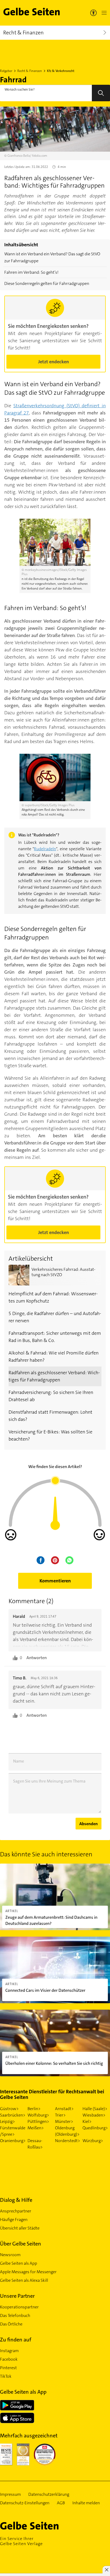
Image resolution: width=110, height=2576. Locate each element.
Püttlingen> (38, 2121)
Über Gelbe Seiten (21, 2244)
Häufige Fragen (14, 2220)
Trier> (60, 2115)
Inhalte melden (86, 2503)
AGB (61, 2503)
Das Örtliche (11, 2324)
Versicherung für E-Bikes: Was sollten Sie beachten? (50, 1435)
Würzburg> (93, 2141)
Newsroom (10, 2255)
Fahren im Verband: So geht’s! (31, 272)
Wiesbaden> (94, 2115)
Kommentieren (55, 1581)
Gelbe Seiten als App (19, 2263)
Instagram (9, 2351)
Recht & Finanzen (30, 71)
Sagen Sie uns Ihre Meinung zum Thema (49, 1781)
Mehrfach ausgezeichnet (29, 2436)
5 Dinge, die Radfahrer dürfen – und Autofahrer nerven (55, 1317)
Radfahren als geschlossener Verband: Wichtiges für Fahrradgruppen (54, 1376)
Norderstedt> (68, 2141)
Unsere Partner (17, 2296)
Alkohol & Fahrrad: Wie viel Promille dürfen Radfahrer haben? (54, 1356)
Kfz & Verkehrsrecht (61, 71)
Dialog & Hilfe (16, 2200)
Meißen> (36, 2128)
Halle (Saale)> (95, 2109)
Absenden (89, 1824)
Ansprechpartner (16, 2211)
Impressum (10, 2494)
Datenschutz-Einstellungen (25, 2503)
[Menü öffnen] (103, 13)
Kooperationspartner (19, 2307)
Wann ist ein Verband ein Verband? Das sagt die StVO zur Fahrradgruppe (52, 257)
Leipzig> (7, 2121)
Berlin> (34, 2109)
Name (19, 1761)
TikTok (6, 2376)
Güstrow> (9, 2109)
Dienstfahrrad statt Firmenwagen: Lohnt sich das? (50, 1416)
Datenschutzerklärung (49, 2494)
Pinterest (8, 2368)
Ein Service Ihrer (21, 2541)
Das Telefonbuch (15, 2315)
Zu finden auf (16, 2340)
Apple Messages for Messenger (28, 2272)
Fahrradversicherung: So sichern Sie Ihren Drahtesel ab (51, 1396)
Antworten (37, 1658)
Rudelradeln (45, 849)
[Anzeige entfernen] (106, 2570)
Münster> (64, 2121)
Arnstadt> (64, 2109)
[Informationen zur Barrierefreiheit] (93, 13)
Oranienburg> (13, 2141)
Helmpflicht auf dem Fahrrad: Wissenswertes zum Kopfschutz (53, 1297)
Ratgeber (6, 71)
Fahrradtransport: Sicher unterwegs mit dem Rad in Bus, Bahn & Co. (55, 1337)
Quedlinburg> (95, 2128)
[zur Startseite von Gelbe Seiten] (39, 2526)
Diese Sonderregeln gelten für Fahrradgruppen (47, 283)
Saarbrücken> (13, 2115)
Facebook (9, 2359)
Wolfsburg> (38, 2115)
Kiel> (87, 2121)
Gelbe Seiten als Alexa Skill (24, 2280)
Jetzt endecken (54, 362)
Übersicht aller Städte (20, 2228)
